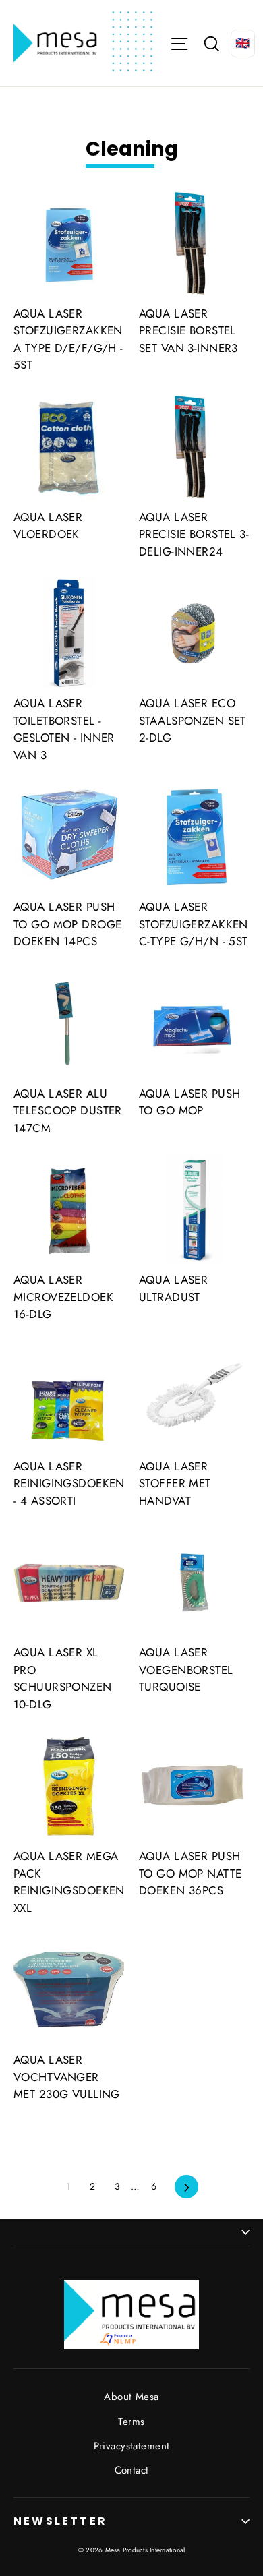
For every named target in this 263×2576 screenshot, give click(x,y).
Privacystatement (132, 2446)
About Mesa (131, 2397)
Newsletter (60, 2521)
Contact (132, 2470)
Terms (131, 2422)
